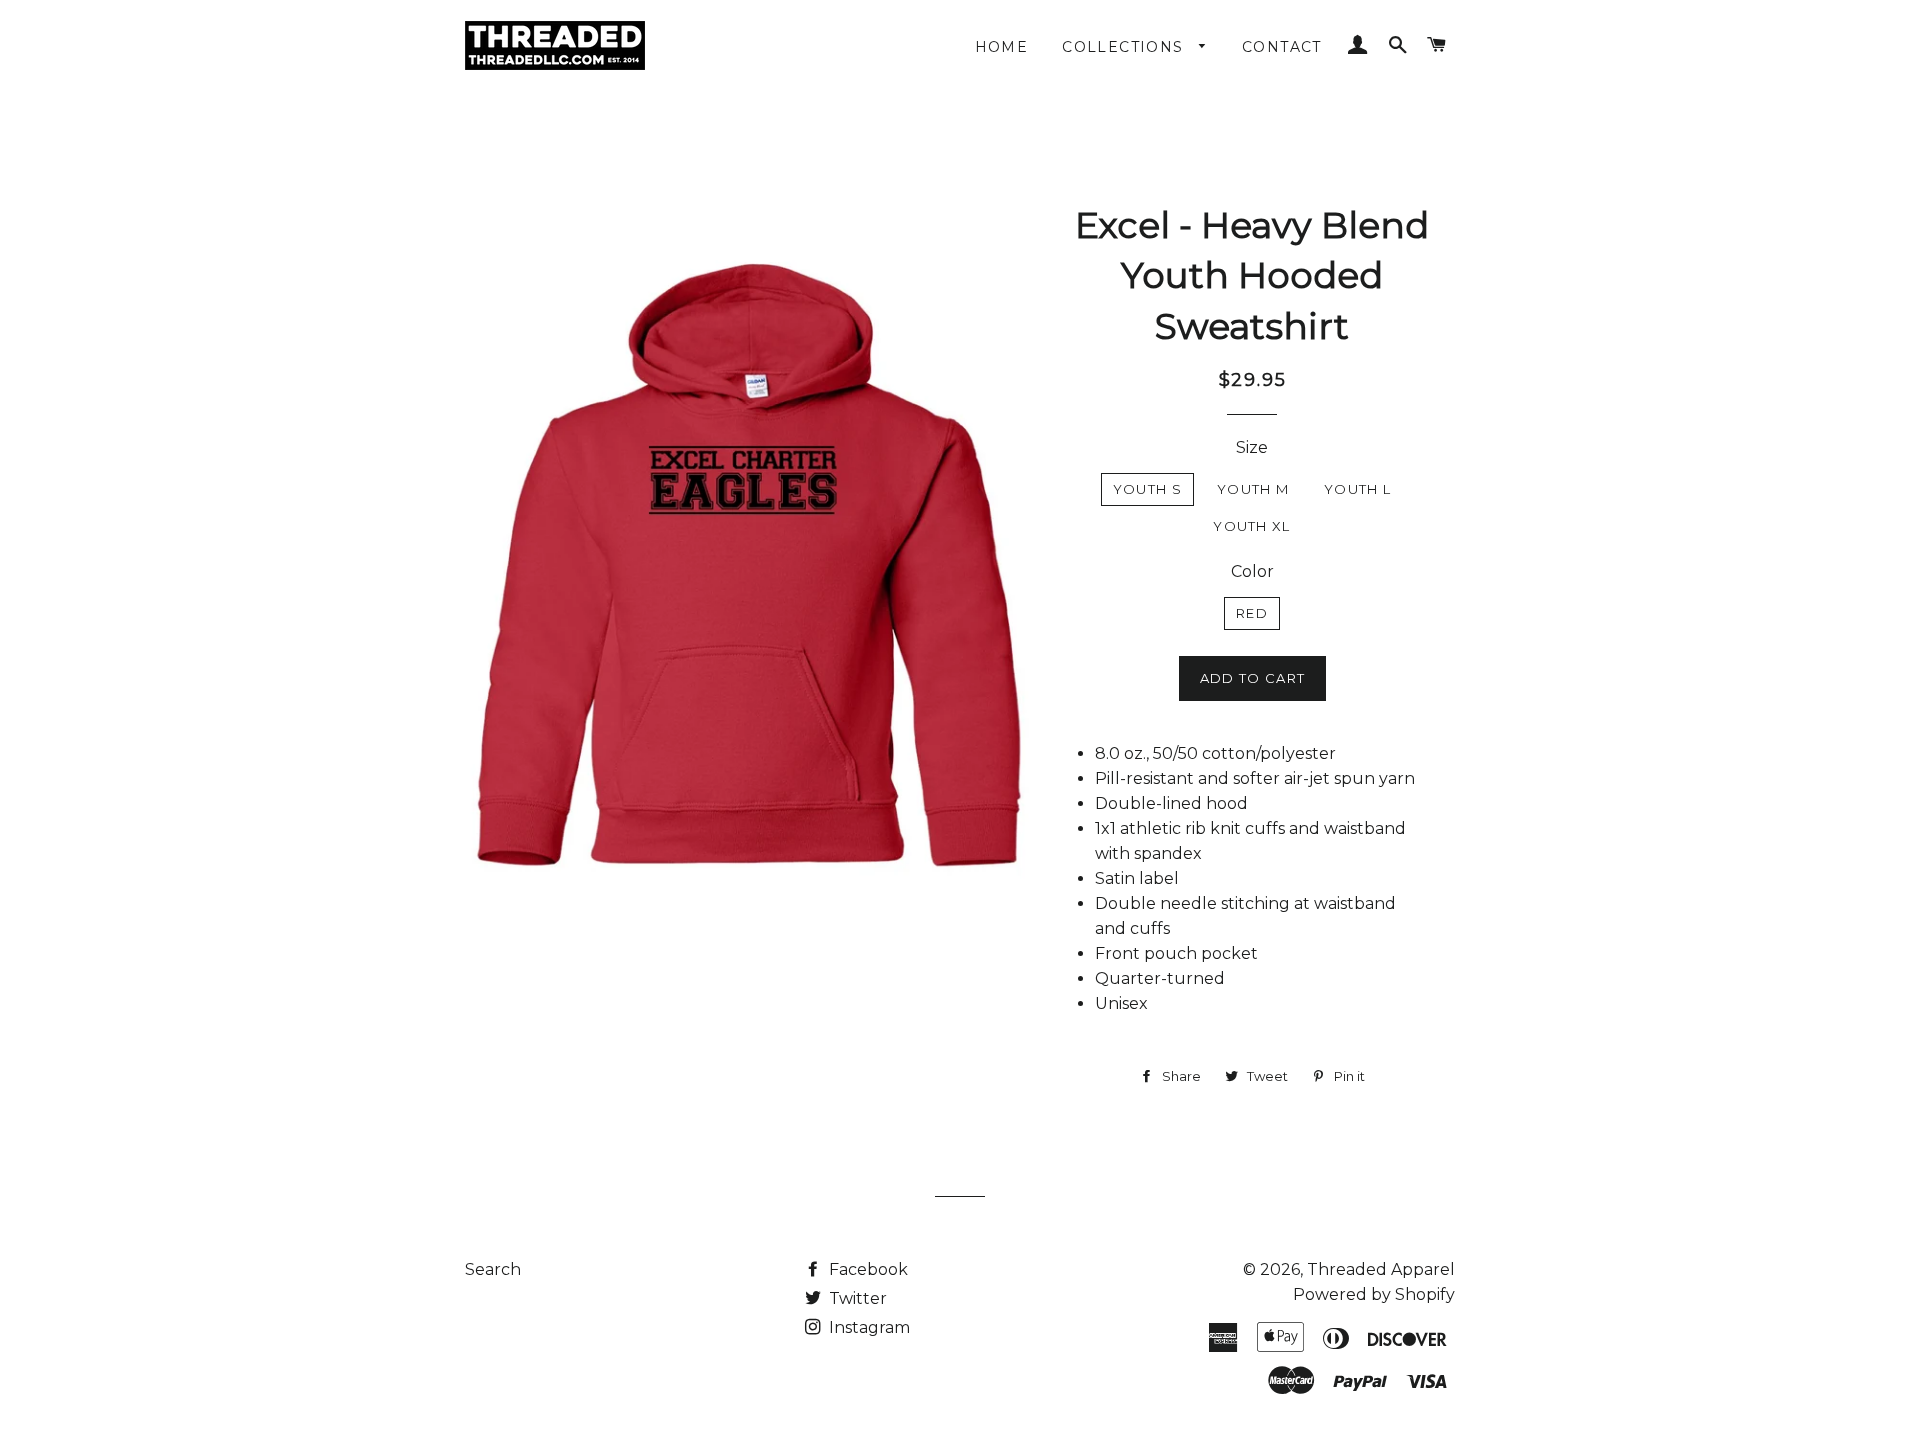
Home (1002, 47)
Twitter (856, 1298)
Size (1252, 447)
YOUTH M (1253, 489)
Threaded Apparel (1381, 1269)
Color (1252, 571)
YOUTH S (1147, 489)
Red (1252, 613)
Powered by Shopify (1374, 1294)
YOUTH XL (1251, 526)
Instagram (867, 1327)
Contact (1282, 47)
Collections (1125, 47)
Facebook (866, 1269)
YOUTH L (1357, 489)
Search (493, 1269)
